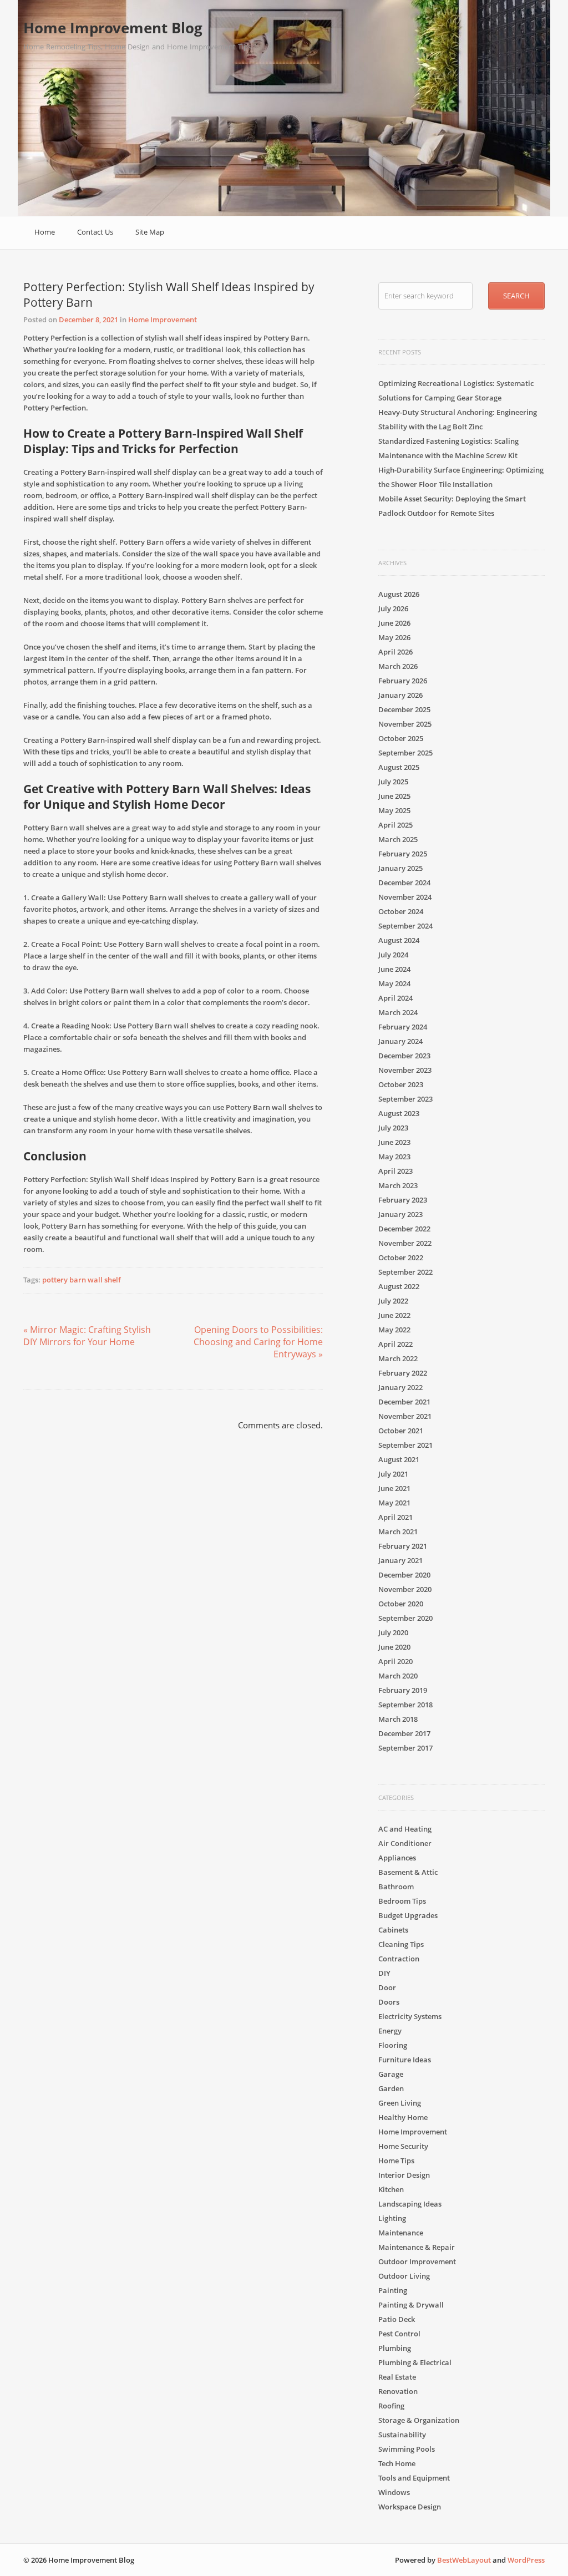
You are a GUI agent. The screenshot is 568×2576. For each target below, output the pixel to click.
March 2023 (398, 1185)
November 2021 (405, 1416)
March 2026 (398, 666)
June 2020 (394, 1647)
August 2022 (399, 1286)
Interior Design (404, 2175)
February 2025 (403, 854)
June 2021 (394, 1488)
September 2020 (405, 1618)
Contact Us (95, 232)
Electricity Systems (410, 2016)
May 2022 (394, 1330)
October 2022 (401, 1257)
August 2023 (399, 1113)
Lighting (392, 2218)
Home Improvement (163, 320)
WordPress (526, 2560)
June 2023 (394, 1142)
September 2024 (405, 926)
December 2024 (404, 883)
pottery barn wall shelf (82, 1280)
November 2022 (405, 1243)
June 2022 (394, 1315)
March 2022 (398, 1358)
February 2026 (403, 681)
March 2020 (398, 1676)
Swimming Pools (407, 2449)
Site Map (150, 232)
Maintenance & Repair (417, 2247)
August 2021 (399, 1459)
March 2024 (398, 1012)
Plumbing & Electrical (415, 2362)
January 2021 (400, 1560)
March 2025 (398, 839)
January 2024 (400, 1041)
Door (387, 1987)
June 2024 (394, 969)
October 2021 (401, 1431)
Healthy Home (403, 2117)
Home (45, 232)
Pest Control (399, 2334)
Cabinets (393, 1930)
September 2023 (405, 1099)
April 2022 (395, 1344)
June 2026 (394, 623)
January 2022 (400, 1387)
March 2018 (398, 1719)
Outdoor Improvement (417, 2261)
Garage (391, 2074)
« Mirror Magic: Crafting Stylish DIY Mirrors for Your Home (87, 1336)
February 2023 (403, 1200)
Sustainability (402, 2435)
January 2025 (400, 868)
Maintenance (401, 2233)
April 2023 (395, 1171)
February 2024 (403, 1027)
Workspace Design (410, 2507)
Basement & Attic (408, 1872)
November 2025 (405, 724)
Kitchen (391, 2189)
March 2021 (398, 1532)
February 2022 (403, 1373)
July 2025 (393, 782)
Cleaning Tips (401, 1944)
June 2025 (394, 796)
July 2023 (393, 1128)
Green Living (400, 2103)
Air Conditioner (405, 1843)
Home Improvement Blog (113, 28)
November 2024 (405, 897)
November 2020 (405, 1589)
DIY (384, 1973)
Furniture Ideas (405, 2060)
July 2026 (393, 608)
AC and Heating (405, 1829)
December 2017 (404, 1733)
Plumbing (395, 2348)
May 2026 (394, 637)
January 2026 (400, 695)
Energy (390, 2031)
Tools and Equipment (414, 2478)
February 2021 (403, 1546)
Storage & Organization (419, 2420)
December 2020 (404, 1575)
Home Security (403, 2146)
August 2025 (399, 767)
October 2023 (401, 1084)
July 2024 (393, 955)
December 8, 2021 (88, 320)
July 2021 (393, 1474)
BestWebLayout (464, 2560)
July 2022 (393, 1301)
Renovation (398, 2391)
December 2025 (404, 709)
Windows (394, 2492)
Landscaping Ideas (410, 2204)
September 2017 (405, 1748)
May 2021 (394, 1503)
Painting (393, 2290)
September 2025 (405, 753)
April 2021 (395, 1517)
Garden (391, 2088)
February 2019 (403, 1690)
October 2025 (401, 738)
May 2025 (394, 810)
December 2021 (404, 1402)
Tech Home (397, 2463)
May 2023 (394, 1157)
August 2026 (399, 594)
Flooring (393, 2045)
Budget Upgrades (408, 1915)
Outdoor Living (404, 2276)
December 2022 (404, 1229)
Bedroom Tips (402, 1901)
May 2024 (394, 983)
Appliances (397, 1858)
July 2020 (393, 1632)
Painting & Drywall (411, 2305)
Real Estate (397, 2377)
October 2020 (401, 1604)
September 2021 (405, 1445)
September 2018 (405, 1705)
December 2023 (404, 1056)
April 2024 (395, 998)
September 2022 (405, 1272)
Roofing (391, 2406)
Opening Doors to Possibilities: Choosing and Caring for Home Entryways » (258, 1342)
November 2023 (405, 1070)
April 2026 (395, 652)
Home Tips (396, 2161)
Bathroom (396, 1887)
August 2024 (399, 940)
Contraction (399, 1959)
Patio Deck (397, 2319)
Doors (389, 2002)
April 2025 (395, 825)
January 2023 (400, 1214)
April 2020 (395, 1661)
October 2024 (401, 911)
